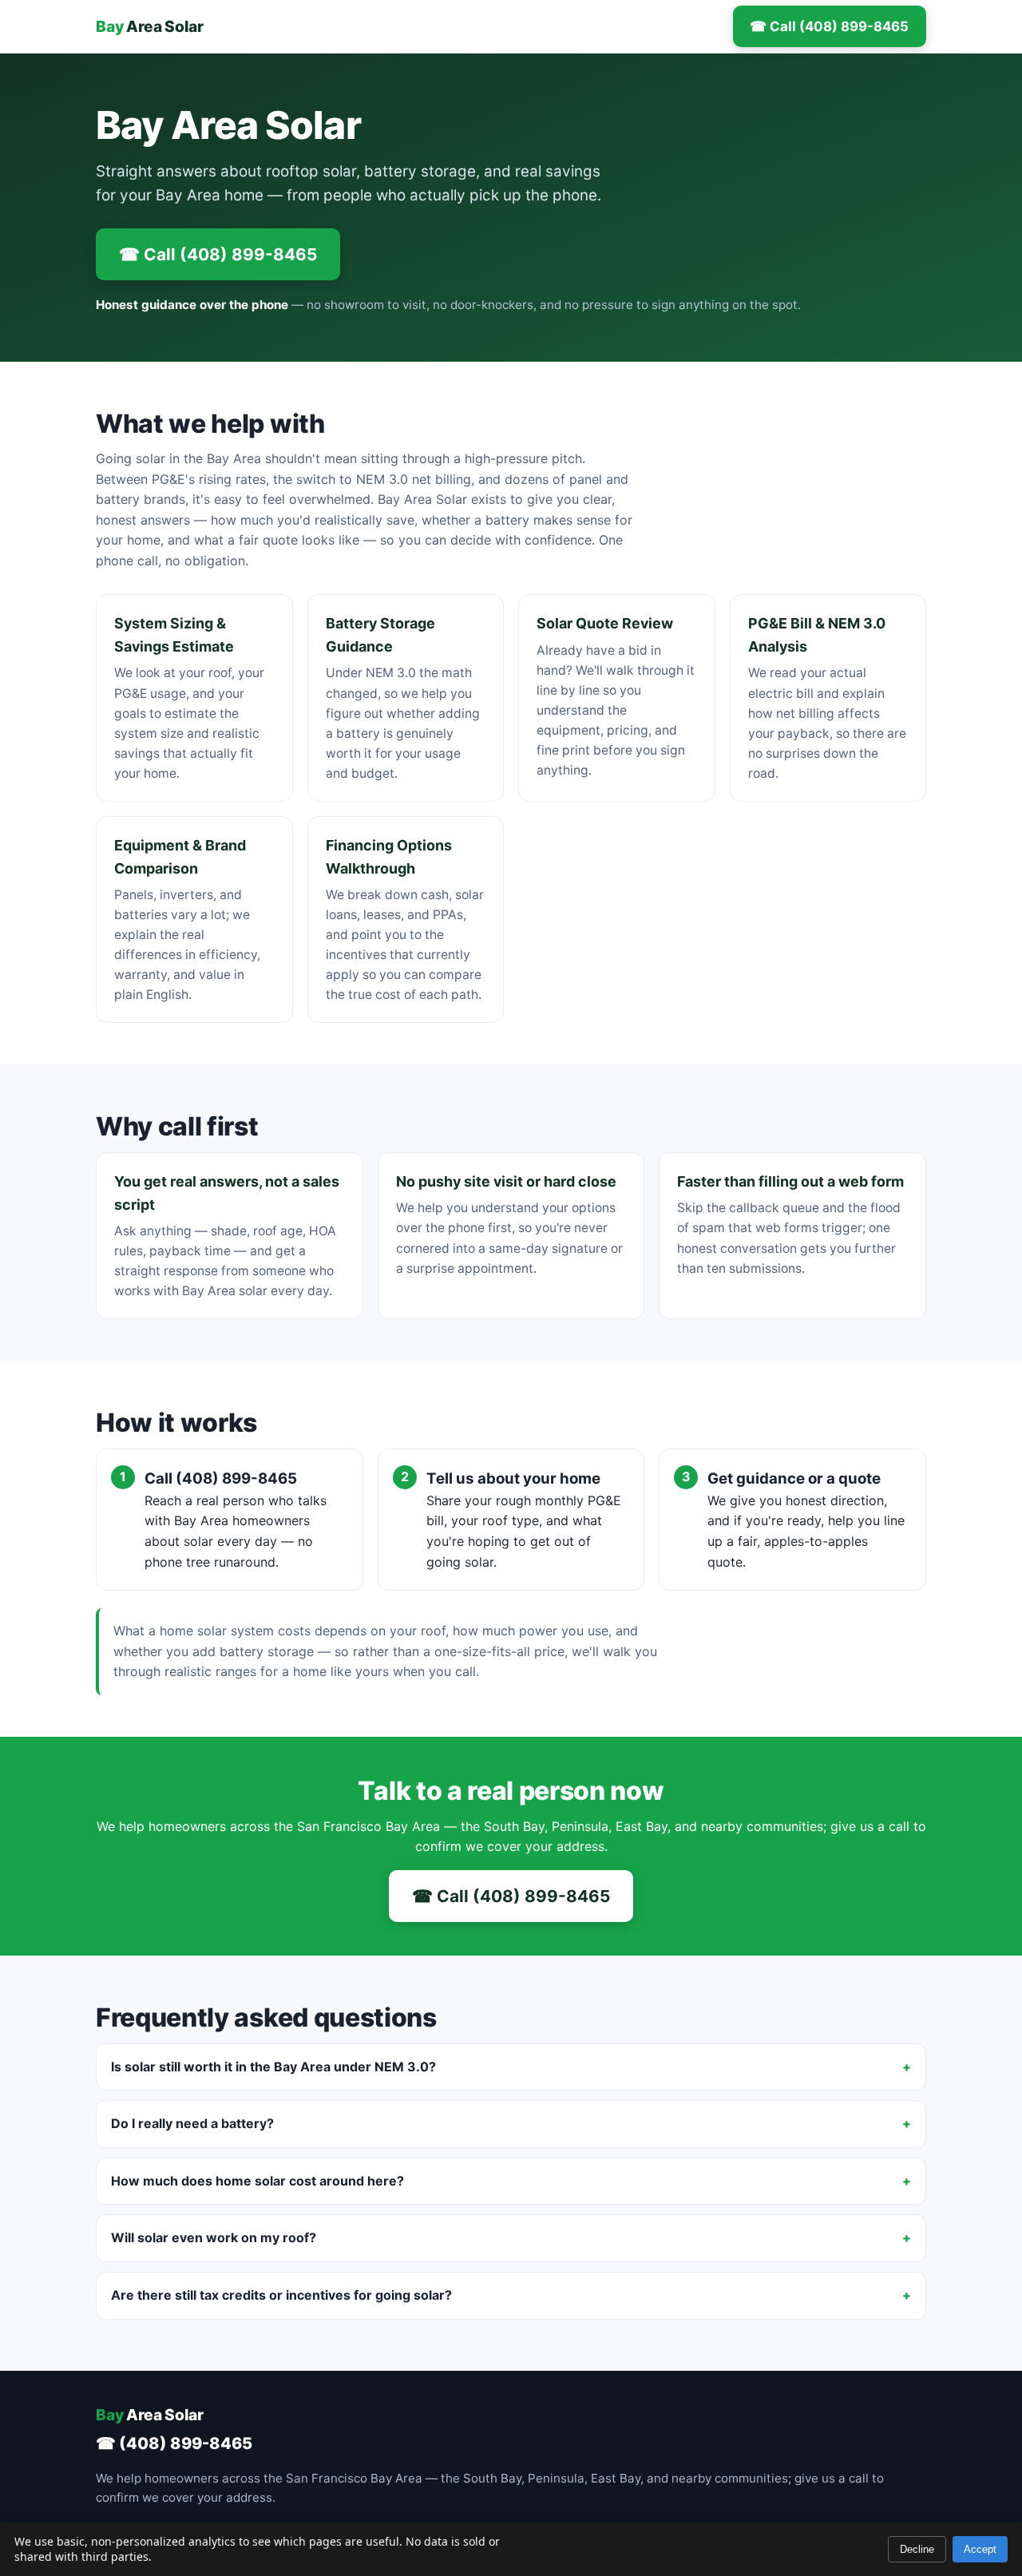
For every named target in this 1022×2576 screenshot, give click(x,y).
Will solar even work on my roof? (214, 2237)
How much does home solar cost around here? (257, 2181)
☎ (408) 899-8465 (174, 2443)
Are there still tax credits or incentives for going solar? (281, 2295)
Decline (917, 2549)
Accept (980, 2549)
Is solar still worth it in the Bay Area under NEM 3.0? (273, 2067)
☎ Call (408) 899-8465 (829, 26)
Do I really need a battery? (192, 2123)
